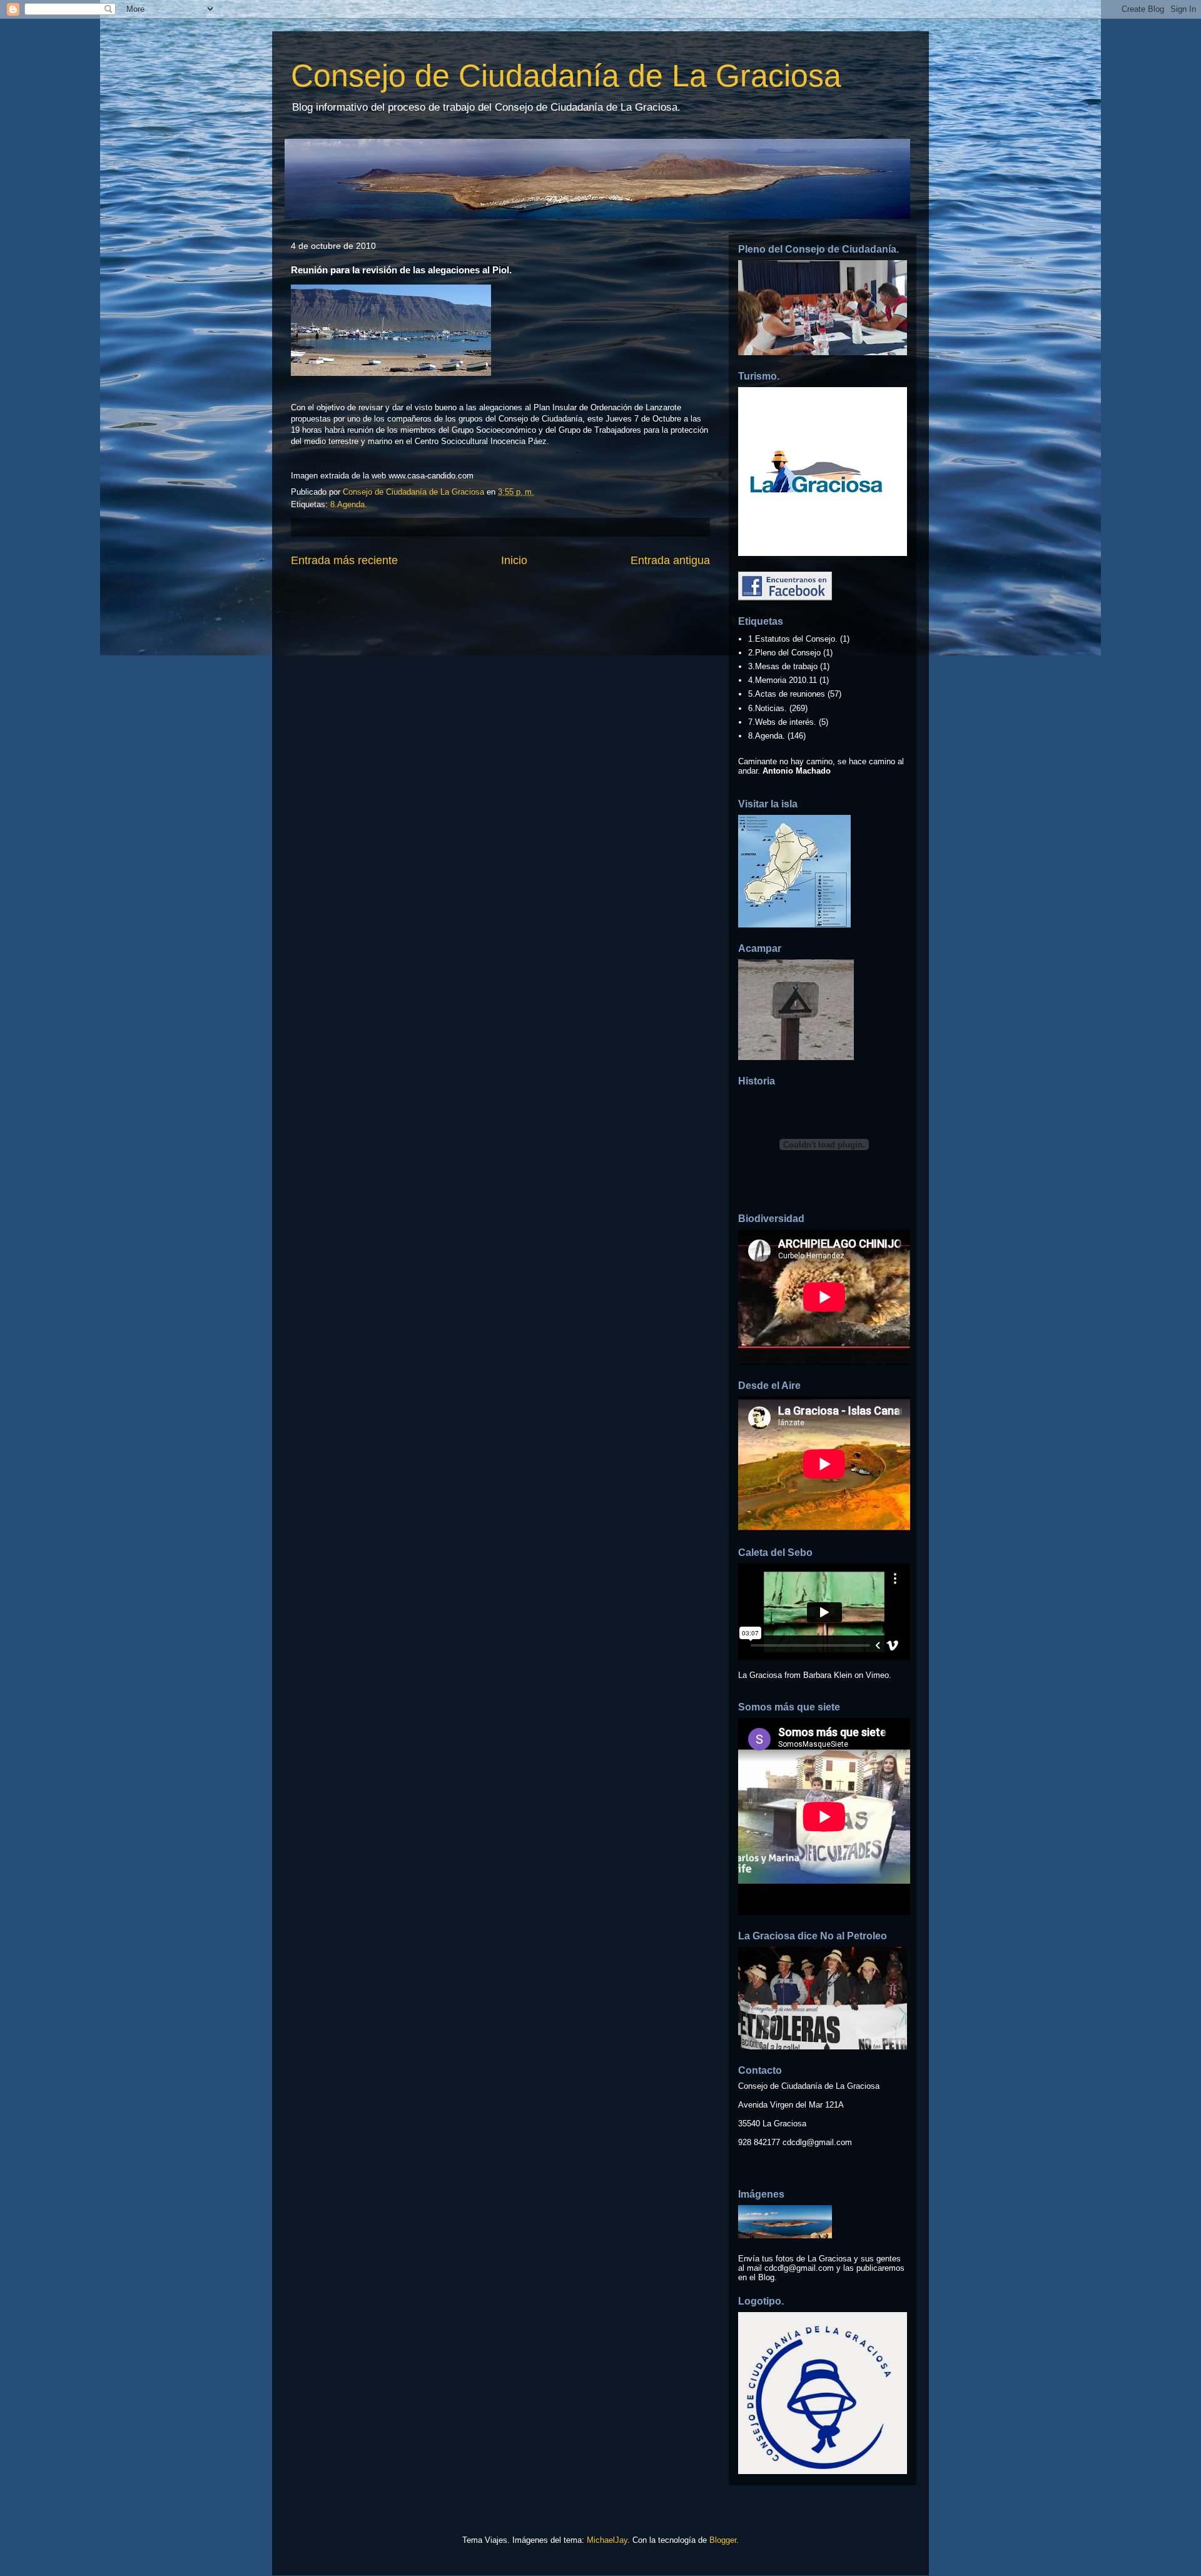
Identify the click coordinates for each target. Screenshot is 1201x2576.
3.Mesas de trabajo (783, 666)
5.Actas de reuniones (787, 694)
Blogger (723, 2540)
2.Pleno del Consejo (784, 653)
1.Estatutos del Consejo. (793, 639)
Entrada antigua (670, 560)
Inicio (514, 560)
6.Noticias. (768, 708)
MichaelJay (607, 2540)
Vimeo (877, 1675)
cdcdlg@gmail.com (817, 2142)
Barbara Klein (828, 1675)
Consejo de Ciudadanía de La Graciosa (566, 76)
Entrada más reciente (344, 560)
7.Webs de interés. (782, 722)
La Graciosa (760, 1675)
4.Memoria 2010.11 (783, 680)
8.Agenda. (349, 504)
